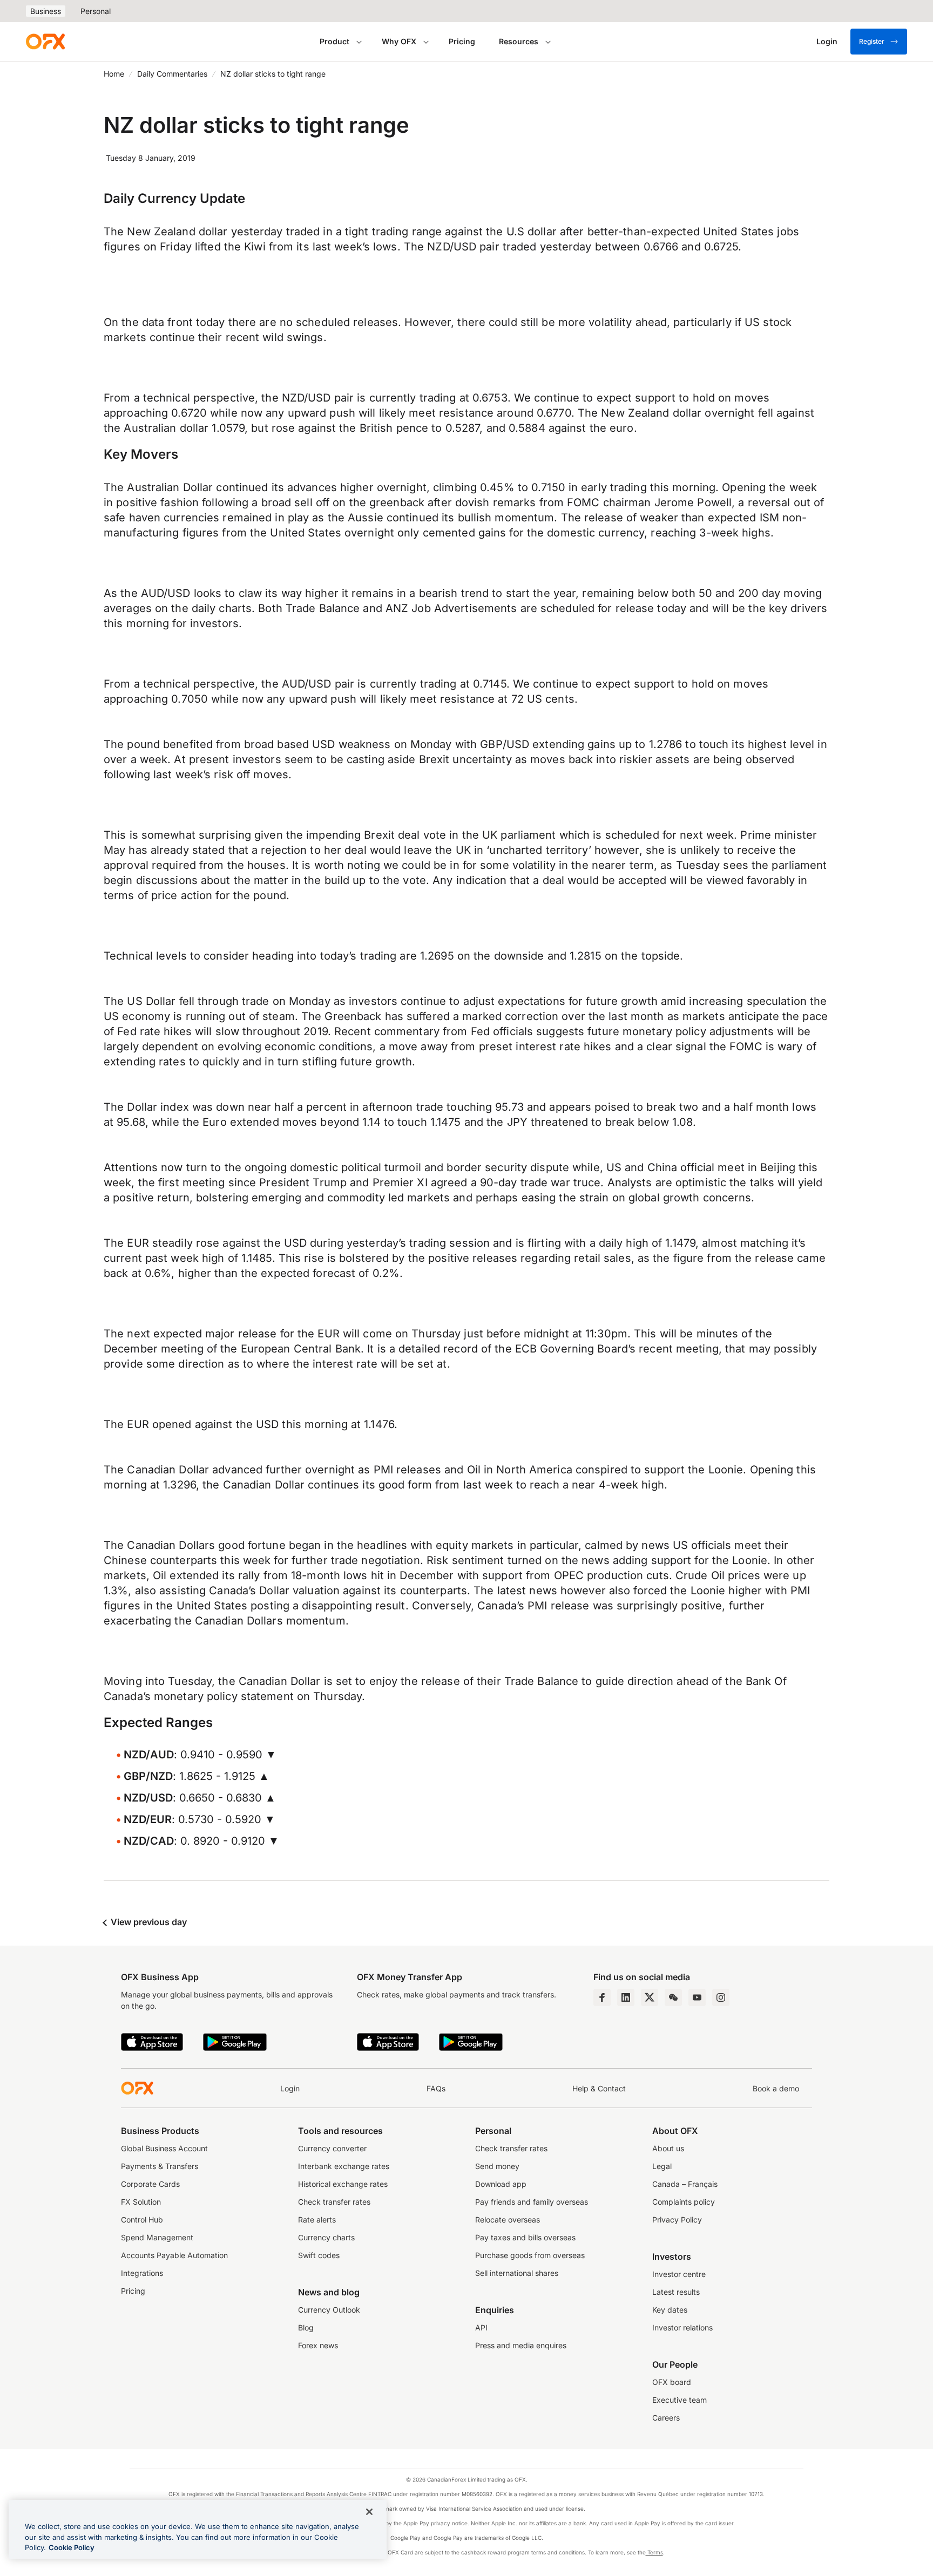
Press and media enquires (521, 2345)
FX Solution (141, 2202)
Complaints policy (684, 2202)
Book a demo (776, 2088)
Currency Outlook (329, 2310)
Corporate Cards (150, 2184)
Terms (654, 2552)
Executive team (680, 2400)
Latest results (676, 2292)
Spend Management (157, 2237)
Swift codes (319, 2255)
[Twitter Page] (650, 1997)
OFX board (672, 2382)
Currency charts (326, 2237)
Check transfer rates (334, 2202)
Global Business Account (164, 2148)
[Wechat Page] (673, 1997)
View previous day (148, 1922)
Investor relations (682, 2327)
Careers (666, 2418)
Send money (497, 2166)
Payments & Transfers (160, 2166)
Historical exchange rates (343, 2184)
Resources (519, 41)
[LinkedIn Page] (626, 1997)
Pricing (462, 41)
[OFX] (45, 42)
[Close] (369, 2512)
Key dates (670, 2310)
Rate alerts (317, 2220)
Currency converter (332, 2148)
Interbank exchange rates (344, 2166)
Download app (501, 2184)
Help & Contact (599, 2088)
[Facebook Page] (602, 1997)
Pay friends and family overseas (532, 2202)
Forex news (318, 2345)
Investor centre (679, 2274)
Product (334, 41)
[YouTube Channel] (697, 1997)
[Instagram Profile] (721, 1997)
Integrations (142, 2273)
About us (668, 2148)
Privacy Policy (677, 2220)
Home (114, 74)
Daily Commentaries (172, 74)
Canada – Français (685, 2184)
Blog (306, 2327)
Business (46, 11)
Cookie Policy (72, 2547)
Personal (96, 11)
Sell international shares (517, 2273)
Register (872, 41)
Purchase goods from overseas (530, 2255)
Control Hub (142, 2220)
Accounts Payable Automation (174, 2255)
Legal (662, 2166)
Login (290, 2088)
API (481, 2327)
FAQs (436, 2088)
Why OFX (399, 41)
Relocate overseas (508, 2220)
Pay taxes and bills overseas (525, 2237)
